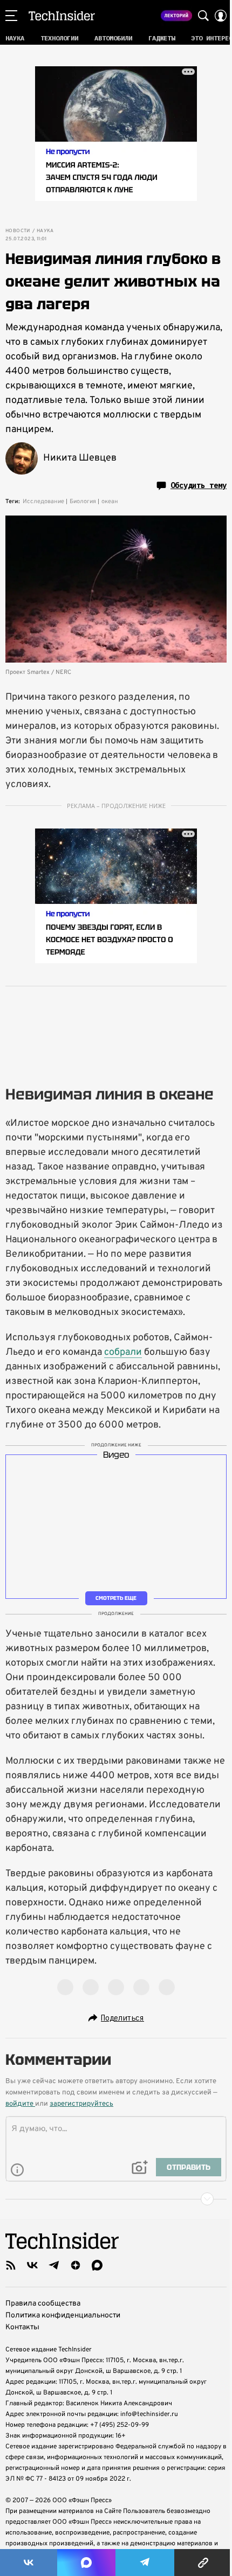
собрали (123, 1352)
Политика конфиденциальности (63, 2316)
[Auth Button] (221, 16)
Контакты (22, 2327)
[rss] (11, 2265)
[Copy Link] (203, 2563)
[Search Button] (203, 16)
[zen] (76, 2265)
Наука (45, 231)
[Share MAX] (86, 2563)
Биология (83, 502)
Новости (18, 231)
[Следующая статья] (116, 2199)
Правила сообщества (43, 2304)
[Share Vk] (29, 2563)
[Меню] (11, 16)
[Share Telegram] (145, 2563)
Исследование (43, 502)
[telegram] (54, 2265)
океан (110, 502)
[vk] (32, 2265)
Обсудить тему (199, 485)
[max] (97, 2265)
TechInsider (62, 16)
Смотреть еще (116, 1598)
